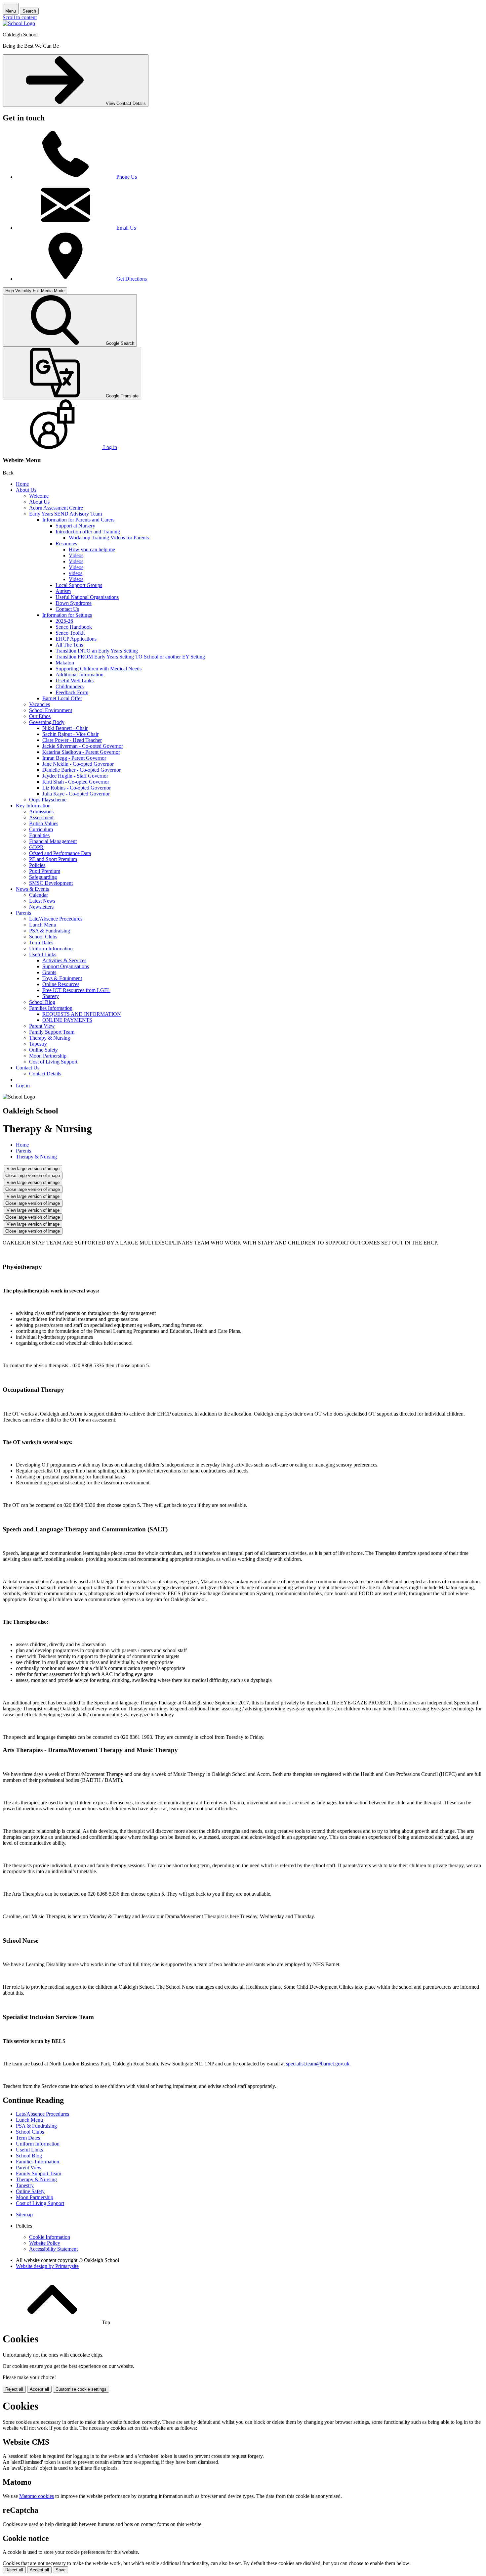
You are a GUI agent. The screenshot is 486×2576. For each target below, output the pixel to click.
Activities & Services (64, 960)
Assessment (41, 817)
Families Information (51, 1008)
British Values (44, 823)
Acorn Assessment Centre (56, 508)
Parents (23, 913)
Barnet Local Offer (62, 698)
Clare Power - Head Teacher (72, 740)
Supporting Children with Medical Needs (99, 669)
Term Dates (41, 943)
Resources (66, 543)
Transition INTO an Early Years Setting (97, 651)
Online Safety (43, 1050)
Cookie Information (50, 2237)
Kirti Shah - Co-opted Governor (76, 782)
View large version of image (33, 1169)
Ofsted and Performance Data (60, 853)
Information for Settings (67, 615)
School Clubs (43, 937)
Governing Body (47, 722)
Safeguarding (43, 877)
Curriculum (41, 829)
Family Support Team (52, 1032)
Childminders (70, 686)
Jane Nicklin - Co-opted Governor (78, 764)
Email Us (126, 228)
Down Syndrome (74, 603)
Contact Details (45, 1074)
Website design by (47, 2266)
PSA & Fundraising (50, 931)
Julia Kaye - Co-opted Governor (76, 794)
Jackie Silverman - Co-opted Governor (83, 746)
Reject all (14, 2389)
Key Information (33, 806)
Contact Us (67, 609)
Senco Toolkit (70, 633)
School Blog (42, 1002)
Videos (76, 555)
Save (61, 2570)
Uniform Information (51, 949)
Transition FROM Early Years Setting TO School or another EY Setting (130, 657)
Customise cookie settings (81, 2389)
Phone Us (127, 177)
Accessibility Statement (53, 2249)
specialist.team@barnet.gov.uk (318, 2064)
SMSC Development (51, 883)
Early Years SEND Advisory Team (65, 514)
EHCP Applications (76, 639)
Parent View (42, 1026)
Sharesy (51, 996)
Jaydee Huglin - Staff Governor (75, 776)
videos (76, 573)
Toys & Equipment (62, 978)
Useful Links (43, 954)
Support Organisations (66, 966)
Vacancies (40, 704)
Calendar (39, 895)
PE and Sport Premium (53, 859)
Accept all (39, 2389)
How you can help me (92, 549)
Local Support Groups (79, 585)
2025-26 (64, 621)
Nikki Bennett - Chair (65, 728)
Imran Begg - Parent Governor (74, 758)
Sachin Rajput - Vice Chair (70, 734)
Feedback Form (72, 692)
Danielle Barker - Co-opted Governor (81, 770)
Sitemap (24, 2214)
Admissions (41, 812)
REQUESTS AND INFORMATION (82, 1014)
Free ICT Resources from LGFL (76, 990)
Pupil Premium (45, 871)
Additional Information (80, 675)
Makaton (65, 663)
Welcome (39, 496)
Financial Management (53, 841)
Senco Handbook (74, 627)
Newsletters (41, 907)
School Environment (51, 710)
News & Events (32, 889)
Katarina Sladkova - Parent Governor (81, 752)
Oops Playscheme (48, 800)
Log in (23, 1085)
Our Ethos (40, 716)
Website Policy (45, 2243)
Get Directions (132, 279)
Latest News (42, 901)
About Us (26, 490)
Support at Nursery (75, 526)
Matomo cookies (37, 2496)
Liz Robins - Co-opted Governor (77, 788)
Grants (49, 972)
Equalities (39, 835)
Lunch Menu (43, 925)
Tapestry (38, 1044)
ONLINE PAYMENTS (67, 1020)
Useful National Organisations (87, 597)
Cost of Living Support (53, 1062)
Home (22, 484)
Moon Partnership (48, 1056)
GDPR (36, 847)
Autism (63, 591)
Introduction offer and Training (88, 532)
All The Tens (69, 645)
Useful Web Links (75, 680)
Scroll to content (20, 17)
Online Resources (61, 984)
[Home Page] (19, 23)
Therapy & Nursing (50, 1038)
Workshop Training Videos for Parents (109, 538)
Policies (37, 865)
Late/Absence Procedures (56, 919)
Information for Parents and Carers (78, 520)
